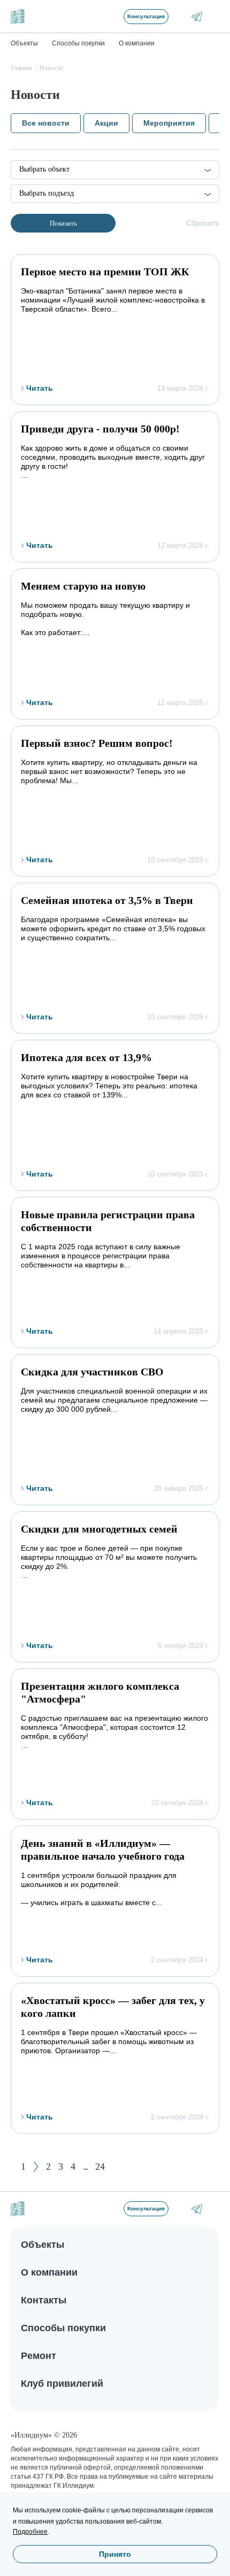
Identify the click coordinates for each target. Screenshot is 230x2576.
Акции (106, 123)
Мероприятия (169, 123)
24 (100, 2167)
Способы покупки (63, 2328)
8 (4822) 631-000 (212, 2208)
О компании (49, 2272)
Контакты (44, 2300)
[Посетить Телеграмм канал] (197, 17)
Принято (115, 2554)
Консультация (146, 16)
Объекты (43, 2245)
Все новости (46, 123)
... (85, 2167)
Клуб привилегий (62, 2384)
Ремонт (39, 2356)
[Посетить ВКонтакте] (182, 16)
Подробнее (30, 2532)
